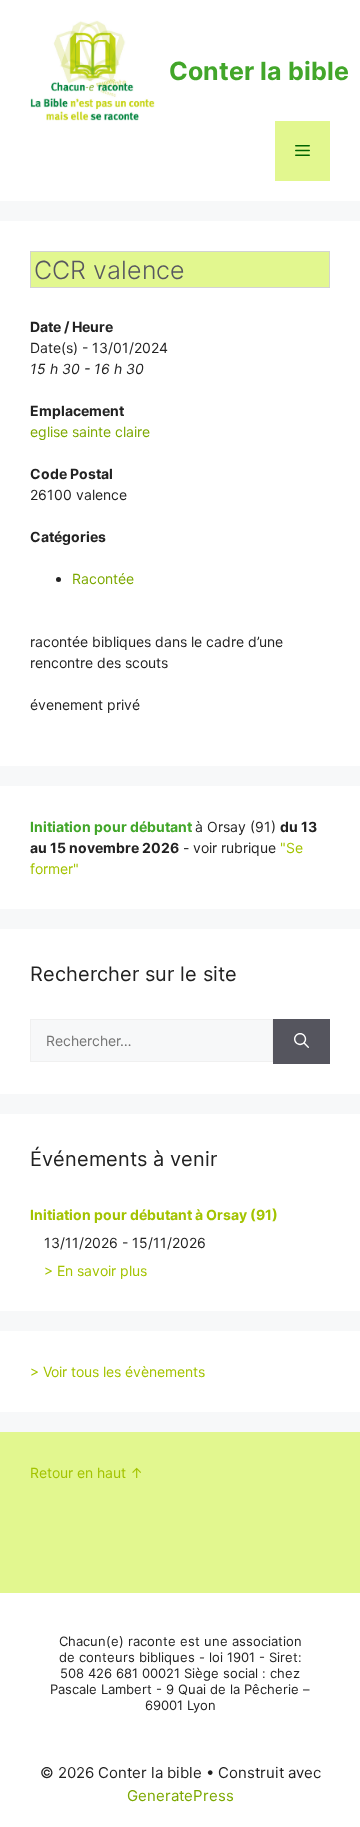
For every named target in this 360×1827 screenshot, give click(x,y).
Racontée (103, 578)
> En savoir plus (95, 1270)
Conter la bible (259, 71)
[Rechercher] (301, 1041)
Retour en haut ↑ (86, 1472)
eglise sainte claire (90, 431)
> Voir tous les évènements (117, 1371)
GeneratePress (180, 1795)
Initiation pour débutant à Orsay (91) (154, 1214)
